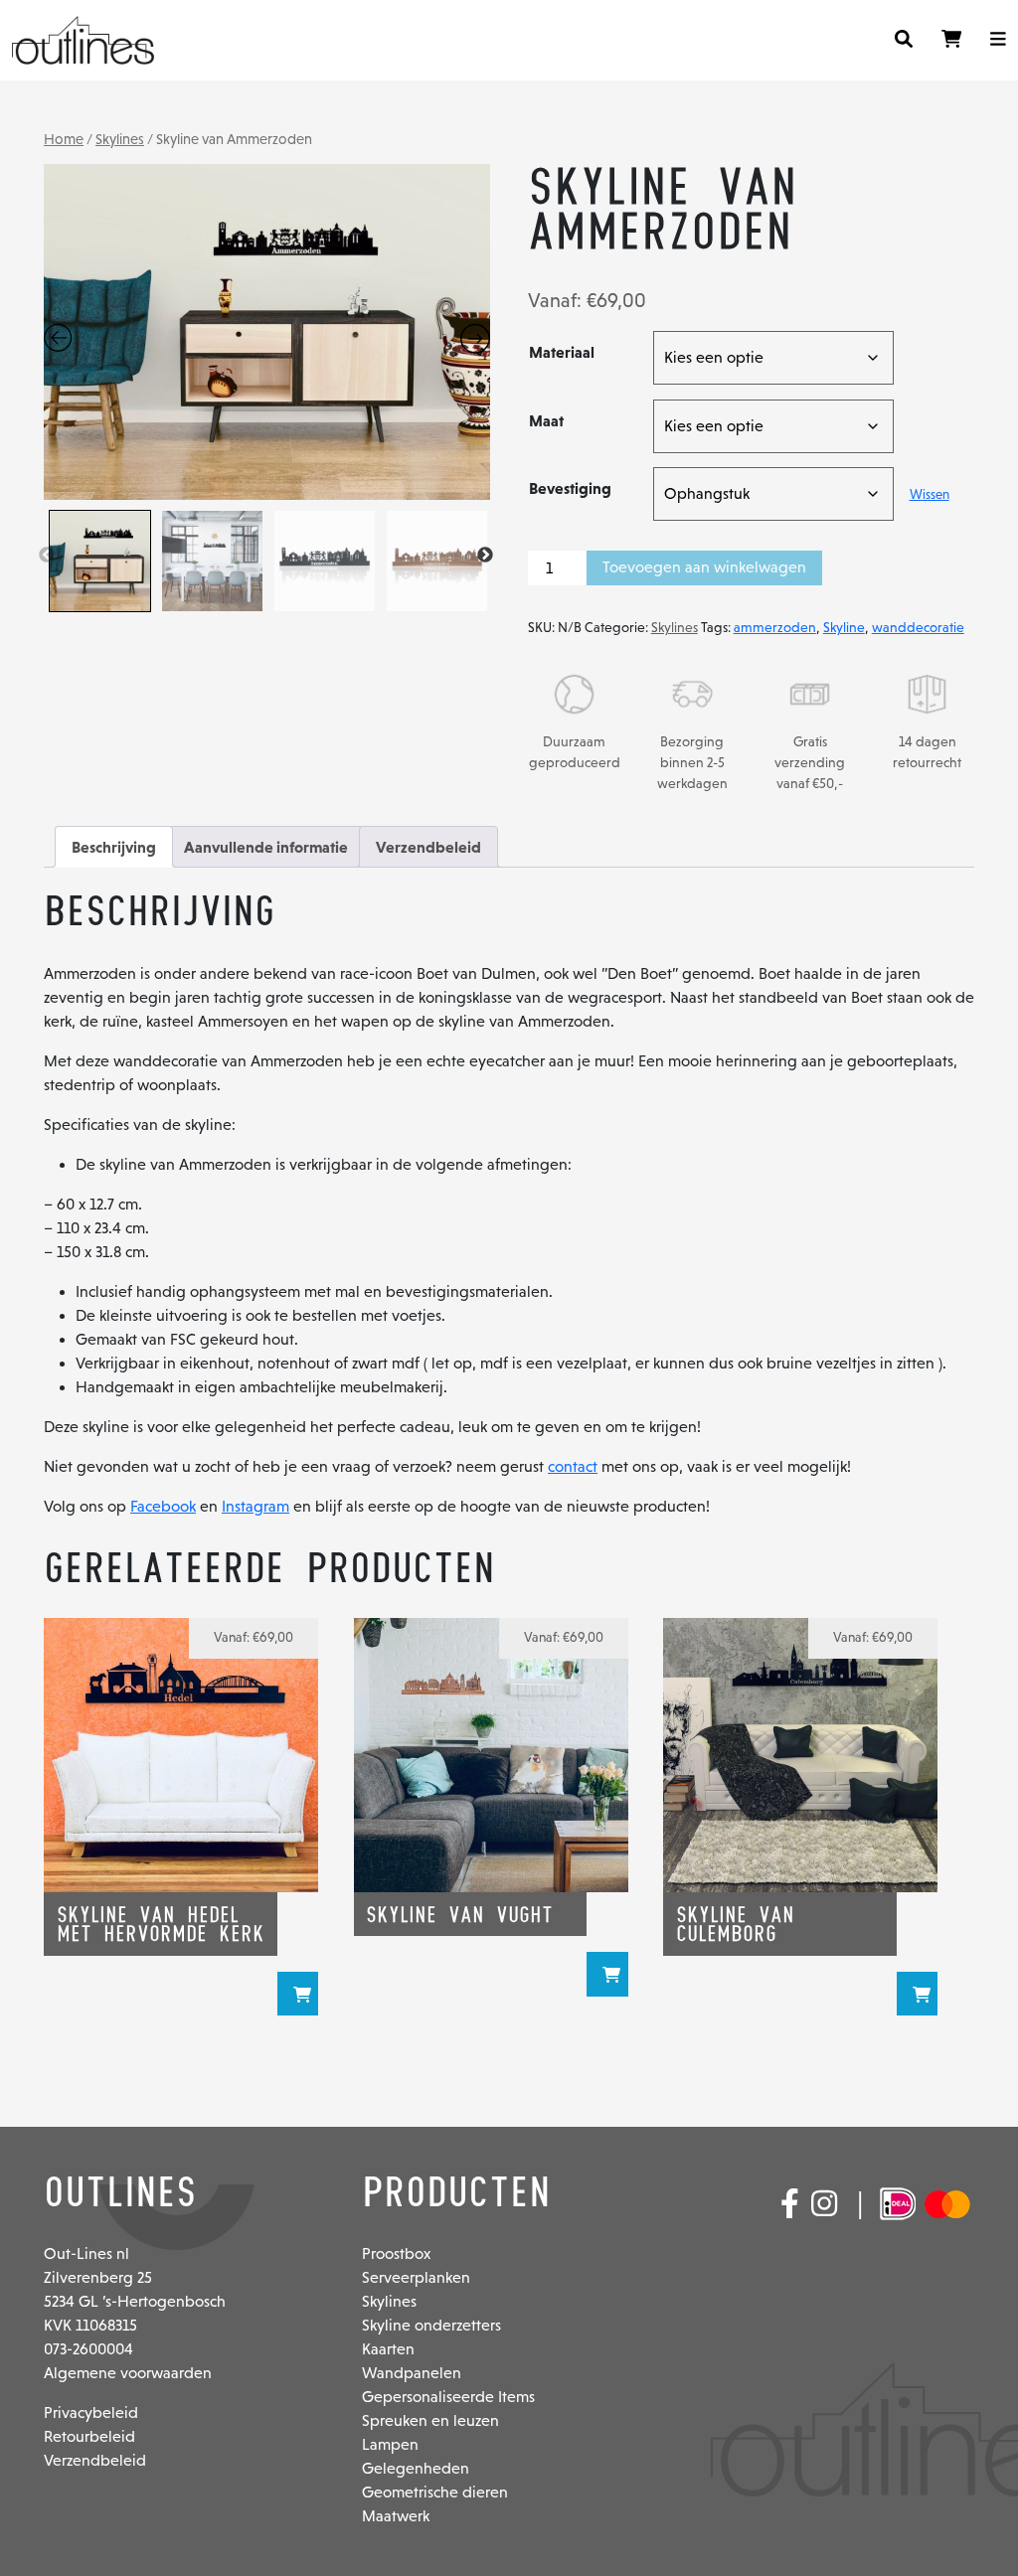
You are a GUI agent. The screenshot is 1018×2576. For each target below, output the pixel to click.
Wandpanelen (412, 2373)
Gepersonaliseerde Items (448, 2397)
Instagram (255, 1506)
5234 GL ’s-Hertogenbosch (135, 2301)
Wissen (930, 494)
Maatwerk (396, 2516)
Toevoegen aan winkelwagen (704, 567)
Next (485, 556)
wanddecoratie (918, 627)
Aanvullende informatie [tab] (266, 847)
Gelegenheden (416, 2468)
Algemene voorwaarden (128, 2373)
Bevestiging (570, 488)
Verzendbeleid (95, 2460)
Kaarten (388, 2349)
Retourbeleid (89, 2436)
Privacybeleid (91, 2413)
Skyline (844, 627)
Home (64, 139)
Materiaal (562, 352)
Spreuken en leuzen (430, 2420)
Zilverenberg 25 (98, 2277)
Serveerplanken (416, 2277)
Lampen (390, 2444)
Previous (47, 556)
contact (573, 1466)
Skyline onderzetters (431, 2325)
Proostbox (396, 2254)
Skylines (120, 139)
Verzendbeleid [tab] (428, 847)
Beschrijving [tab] (114, 847)
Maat (546, 420)
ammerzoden (775, 627)
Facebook (163, 1506)
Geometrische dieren (435, 2492)
